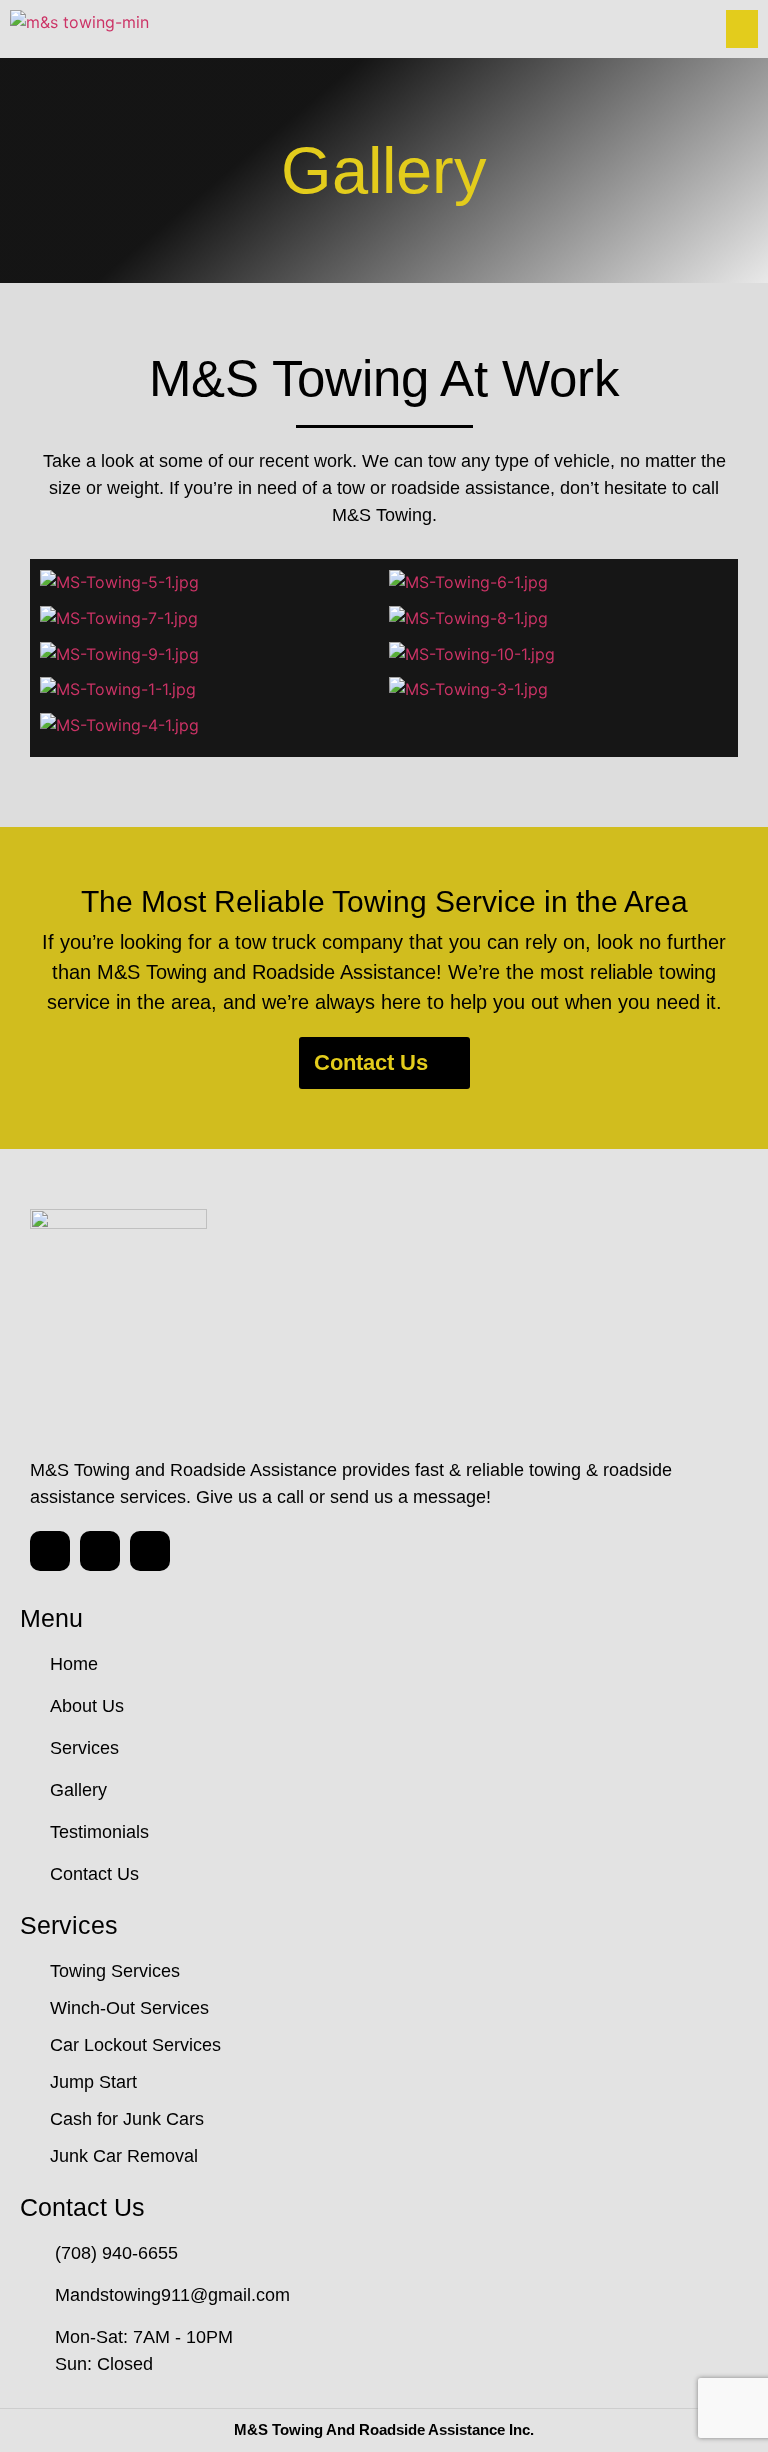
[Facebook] (100, 1551)
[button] (571, 29)
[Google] (50, 1551)
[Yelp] (150, 1551)
